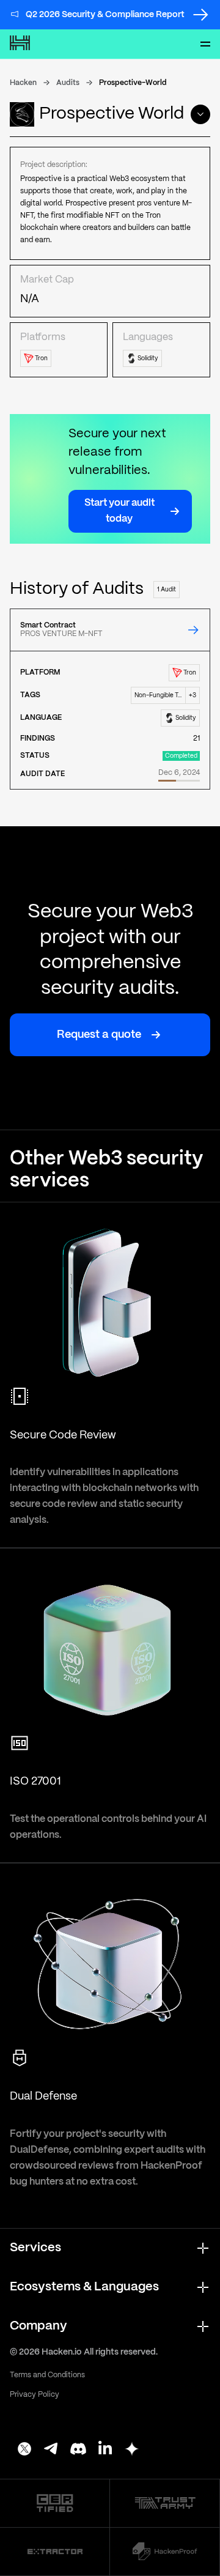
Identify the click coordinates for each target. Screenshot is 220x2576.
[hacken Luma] (132, 2450)
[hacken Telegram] (51, 2450)
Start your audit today (119, 511)
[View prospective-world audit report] (193, 630)
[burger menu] (205, 44)
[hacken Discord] (78, 2450)
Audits (68, 83)
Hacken (23, 83)
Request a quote (99, 1035)
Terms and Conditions (47, 2375)
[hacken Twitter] (24, 2450)
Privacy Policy (35, 2395)
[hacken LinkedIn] (105, 2450)
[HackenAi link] (55, 2503)
